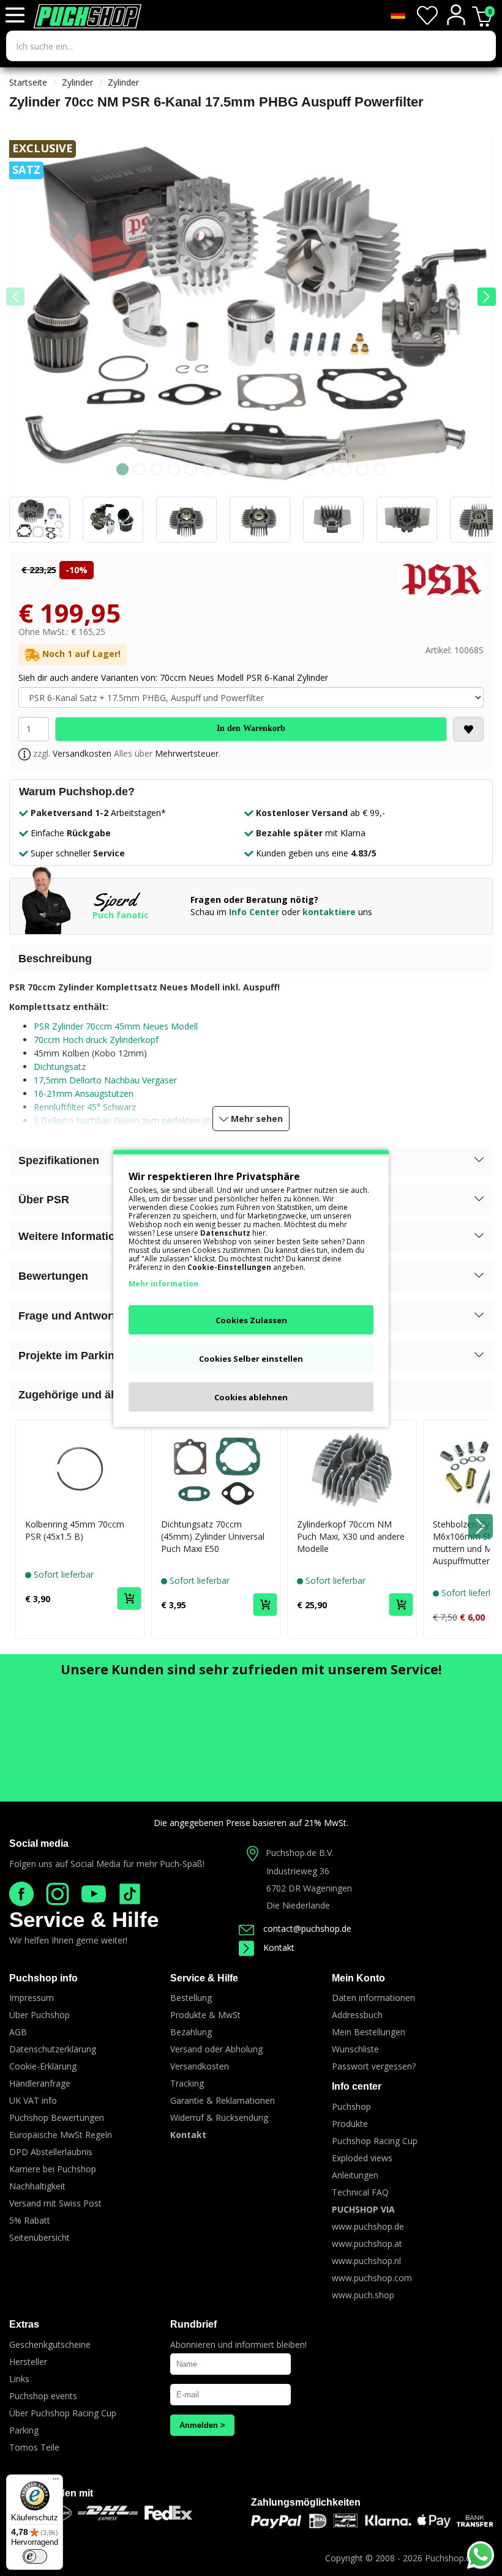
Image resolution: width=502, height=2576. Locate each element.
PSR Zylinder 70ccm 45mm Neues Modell (116, 1026)
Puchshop (351, 2106)
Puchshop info (43, 1978)
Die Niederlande (298, 1905)
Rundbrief (193, 2324)
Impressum (32, 1998)
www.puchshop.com (372, 2278)
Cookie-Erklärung (43, 2066)
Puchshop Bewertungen (57, 2118)
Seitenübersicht (39, 2237)
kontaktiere (329, 912)
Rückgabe (89, 833)
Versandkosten (82, 753)
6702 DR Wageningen (309, 1888)
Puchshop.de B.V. (300, 1853)
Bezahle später (289, 833)
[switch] (35, 2556)
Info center (357, 2086)
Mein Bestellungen (369, 2032)
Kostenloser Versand (302, 813)
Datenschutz (225, 1232)
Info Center (254, 912)
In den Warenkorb (251, 728)
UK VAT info (33, 2100)
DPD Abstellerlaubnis (51, 2152)
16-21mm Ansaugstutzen (84, 1093)
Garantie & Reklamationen (223, 2100)
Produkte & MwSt (205, 2015)
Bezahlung (191, 2032)
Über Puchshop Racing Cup (63, 2413)
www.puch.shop (363, 2295)
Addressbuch (357, 2015)
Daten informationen (373, 1998)
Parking (24, 2430)
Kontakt (279, 1947)
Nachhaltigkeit (37, 2186)
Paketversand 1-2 (69, 813)
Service (109, 853)
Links (19, 2379)
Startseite (28, 82)
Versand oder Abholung (216, 2049)
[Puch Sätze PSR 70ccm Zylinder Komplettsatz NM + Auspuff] (251, 315)
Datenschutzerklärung (53, 2049)
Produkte (350, 2124)
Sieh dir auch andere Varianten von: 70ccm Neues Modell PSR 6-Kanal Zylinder (173, 677)
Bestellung (191, 1998)
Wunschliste (355, 2049)
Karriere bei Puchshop (53, 2169)
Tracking (187, 2083)
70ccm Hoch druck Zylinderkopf (96, 1040)
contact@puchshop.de (307, 1928)
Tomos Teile (34, 2447)
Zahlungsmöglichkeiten (306, 2502)
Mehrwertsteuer (187, 753)
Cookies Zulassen (251, 1320)
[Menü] (56, 2482)
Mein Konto (358, 1978)
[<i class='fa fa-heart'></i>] (468, 729)
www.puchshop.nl (366, 2261)
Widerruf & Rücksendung (219, 2118)
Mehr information (163, 1283)
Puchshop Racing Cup (375, 2141)
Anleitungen (355, 2175)
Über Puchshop (39, 2015)
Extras (24, 2324)
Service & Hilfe (84, 1919)
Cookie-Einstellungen (229, 1267)
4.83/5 (364, 853)
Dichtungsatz (60, 1067)
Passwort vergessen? (374, 2066)
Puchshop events (43, 2396)
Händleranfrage (40, 2083)
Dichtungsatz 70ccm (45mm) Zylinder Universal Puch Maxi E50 (213, 1536)
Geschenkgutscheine (50, 2344)
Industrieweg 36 (298, 1871)
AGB (18, 2032)
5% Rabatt (30, 2220)
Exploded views (362, 2158)
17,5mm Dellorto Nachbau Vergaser (105, 1080)
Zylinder (77, 82)
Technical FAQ (360, 2192)
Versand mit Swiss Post (55, 2203)
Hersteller (28, 2362)
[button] (487, 297)
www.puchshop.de (368, 2226)
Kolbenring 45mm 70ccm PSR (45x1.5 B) (75, 1530)
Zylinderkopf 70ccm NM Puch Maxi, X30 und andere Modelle (351, 1536)
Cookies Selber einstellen (251, 1358)
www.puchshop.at (367, 2244)
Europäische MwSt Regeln (61, 2135)
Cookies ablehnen (251, 1397)
